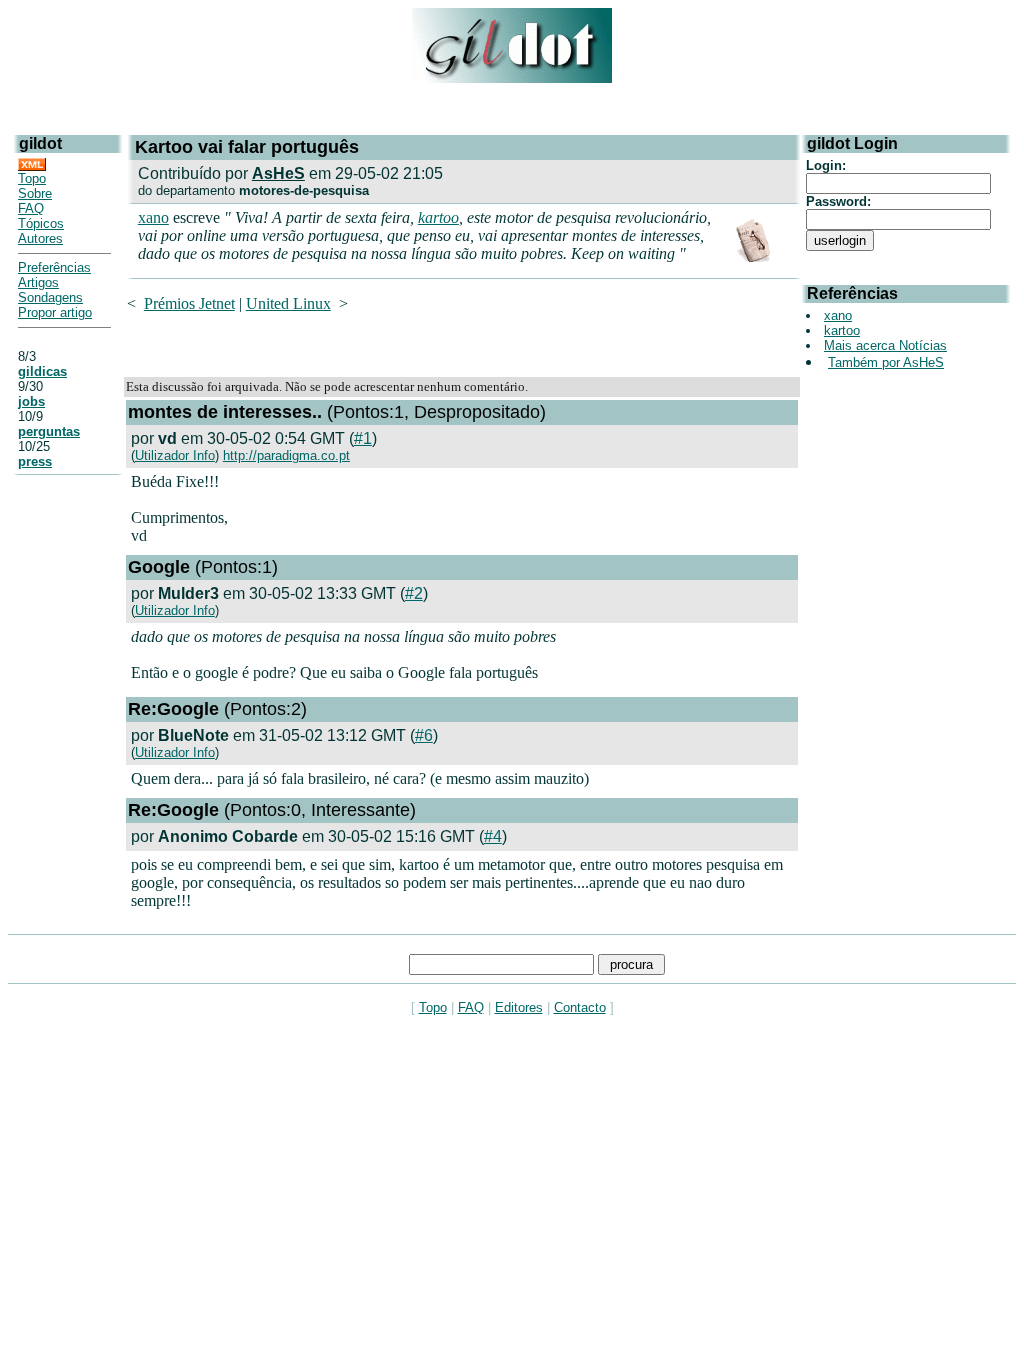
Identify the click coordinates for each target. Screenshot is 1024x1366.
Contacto (580, 1007)
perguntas (49, 431)
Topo (32, 178)
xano (153, 217)
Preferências (54, 267)
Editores (519, 1007)
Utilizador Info (175, 455)
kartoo (438, 217)
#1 (363, 438)
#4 (493, 836)
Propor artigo (55, 312)
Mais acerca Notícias (885, 345)
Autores (40, 238)
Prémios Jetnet (189, 303)
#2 (414, 593)
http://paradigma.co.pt (286, 455)
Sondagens (50, 297)
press (35, 461)
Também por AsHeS (886, 362)
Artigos (38, 282)
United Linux (288, 303)
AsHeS (278, 173)
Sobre (35, 193)
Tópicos (41, 223)
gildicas (42, 371)
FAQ (31, 208)
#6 (424, 735)
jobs (31, 401)
